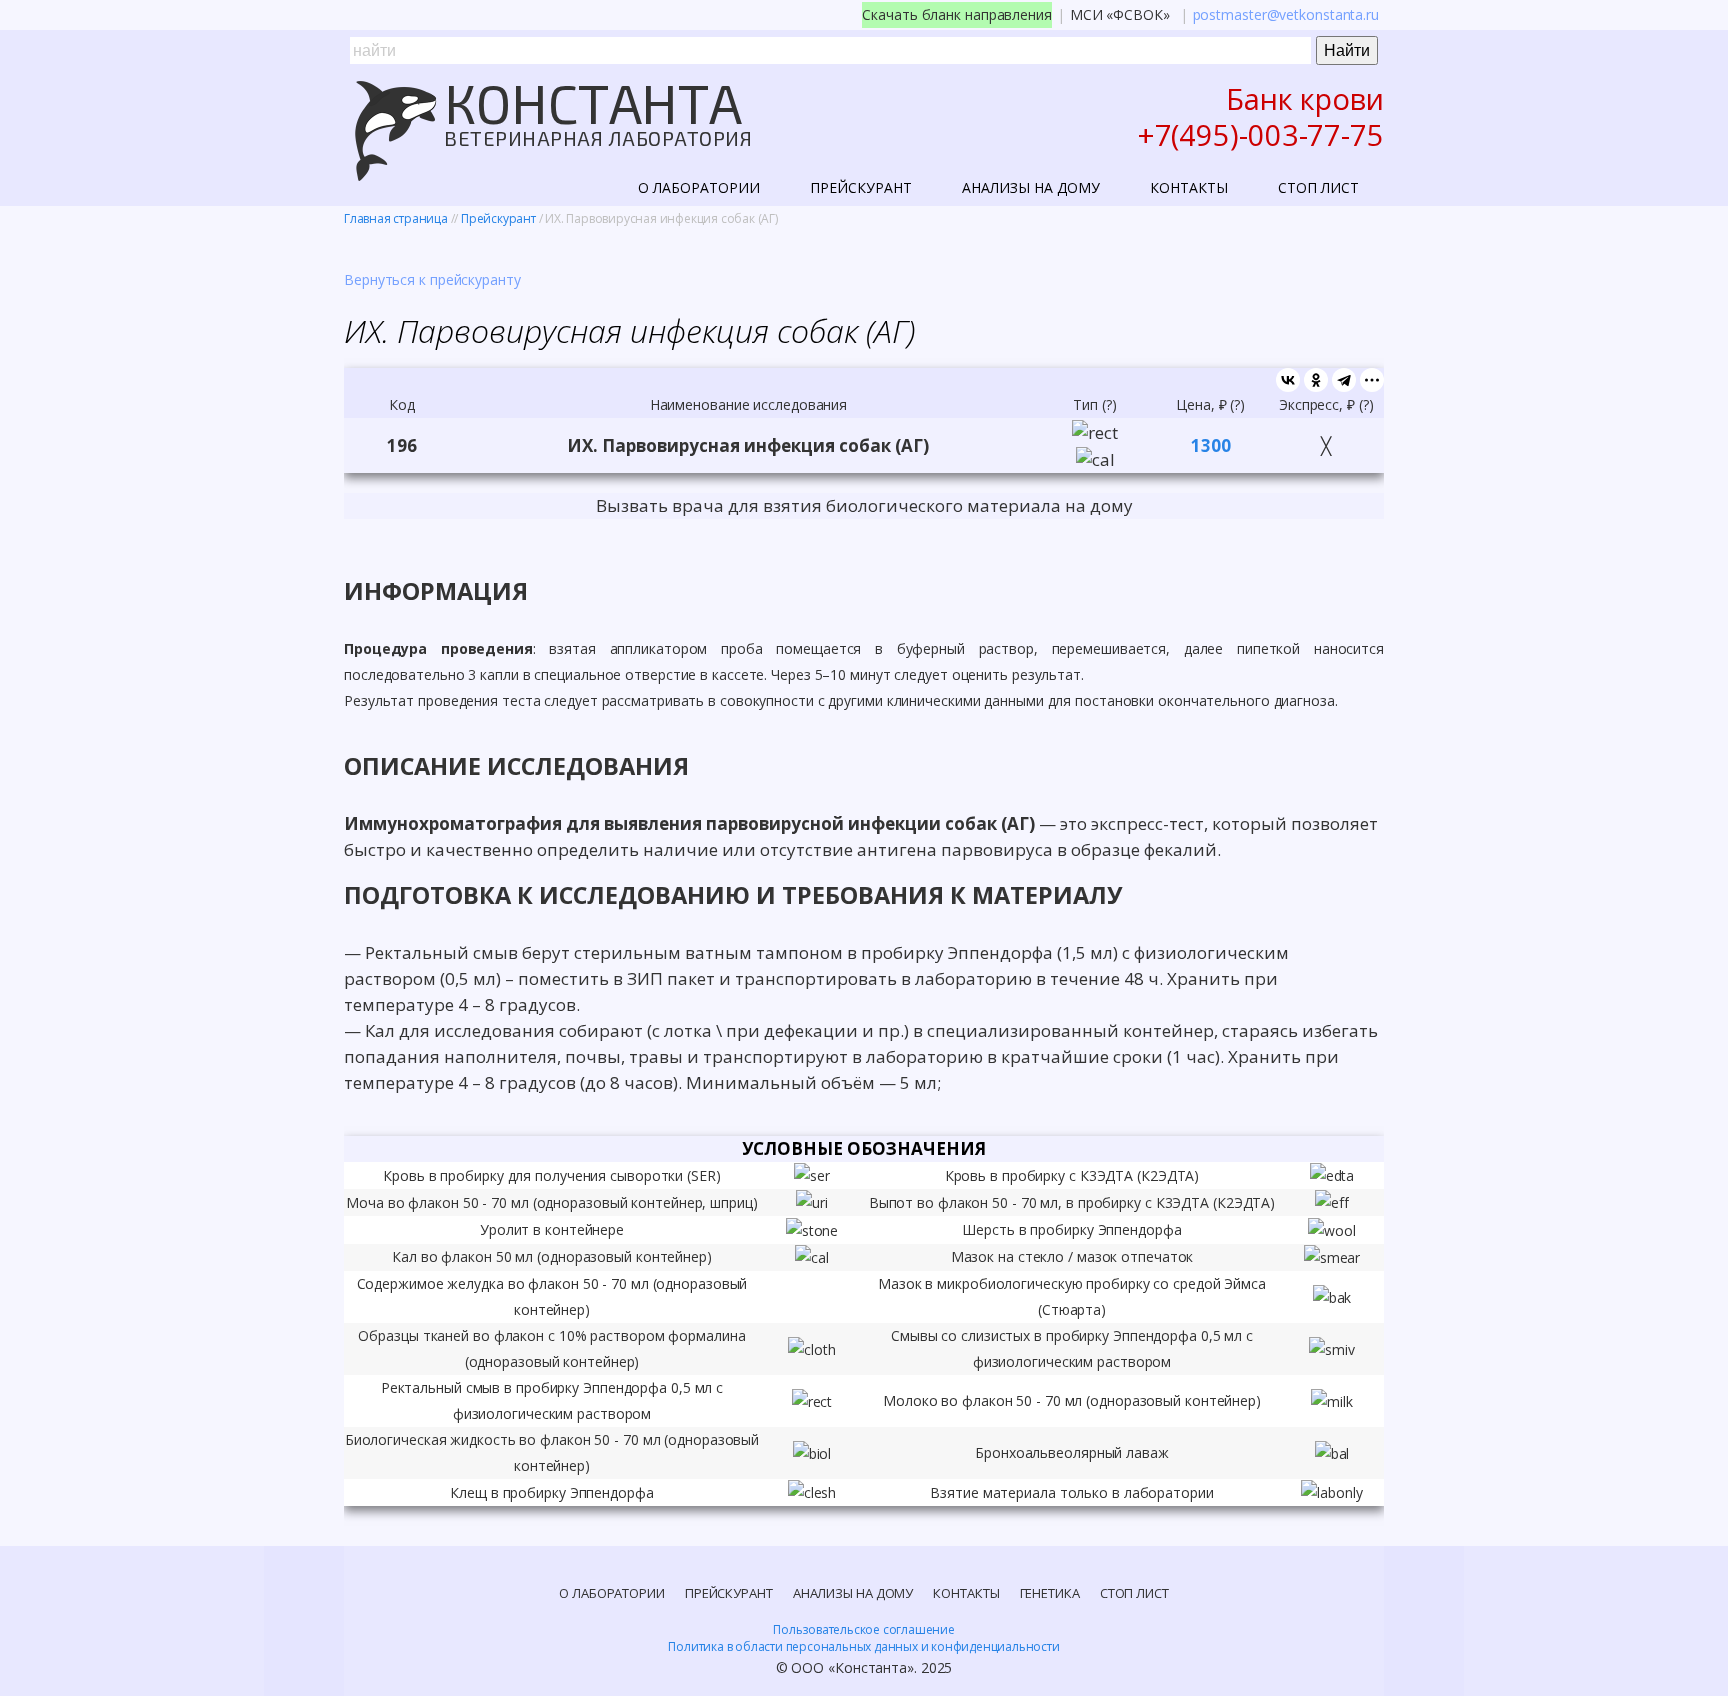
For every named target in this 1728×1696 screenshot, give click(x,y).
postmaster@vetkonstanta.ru (1286, 14)
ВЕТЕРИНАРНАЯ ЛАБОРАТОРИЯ (598, 138)
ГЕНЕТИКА (1050, 1593)
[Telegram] (1344, 380)
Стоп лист (1318, 187)
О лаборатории (699, 187)
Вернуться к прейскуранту (432, 279)
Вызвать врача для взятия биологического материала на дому (864, 505)
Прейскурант (861, 187)
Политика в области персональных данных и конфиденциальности (863, 1646)
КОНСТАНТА (593, 102)
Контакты (1189, 187)
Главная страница (396, 218)
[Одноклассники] (1316, 380)
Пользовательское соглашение (864, 1629)
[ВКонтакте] (1288, 380)
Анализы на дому (1031, 187)
